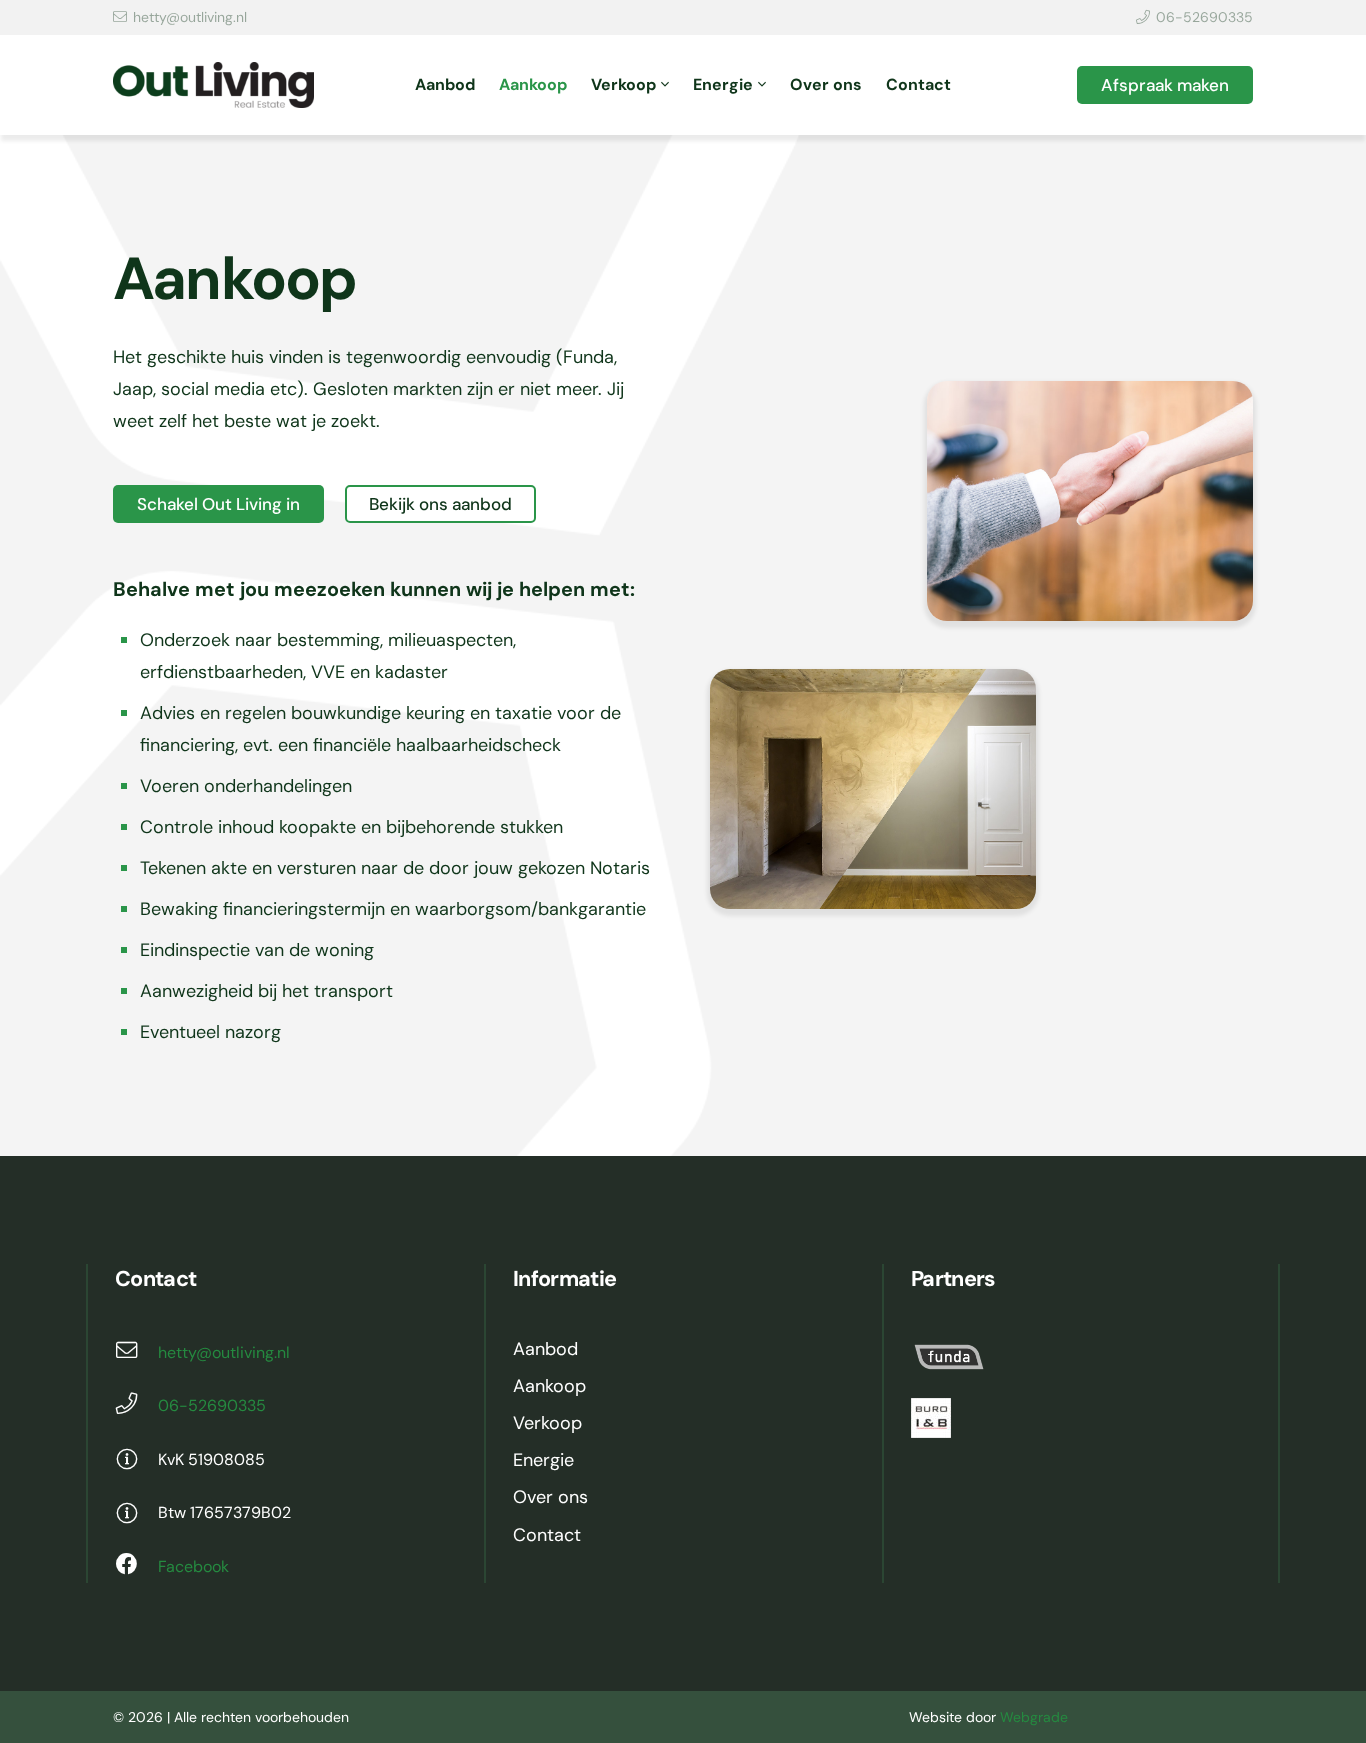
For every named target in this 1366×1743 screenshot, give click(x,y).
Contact (547, 1535)
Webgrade (1034, 1717)
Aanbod (545, 1349)
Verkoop (547, 1423)
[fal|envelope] (136, 1353)
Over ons (550, 1497)
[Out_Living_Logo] (213, 85)
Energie (543, 1460)
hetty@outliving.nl (224, 1352)
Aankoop (549, 1386)
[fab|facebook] (136, 1567)
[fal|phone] (136, 1406)
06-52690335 (212, 1405)
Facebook (193, 1566)
